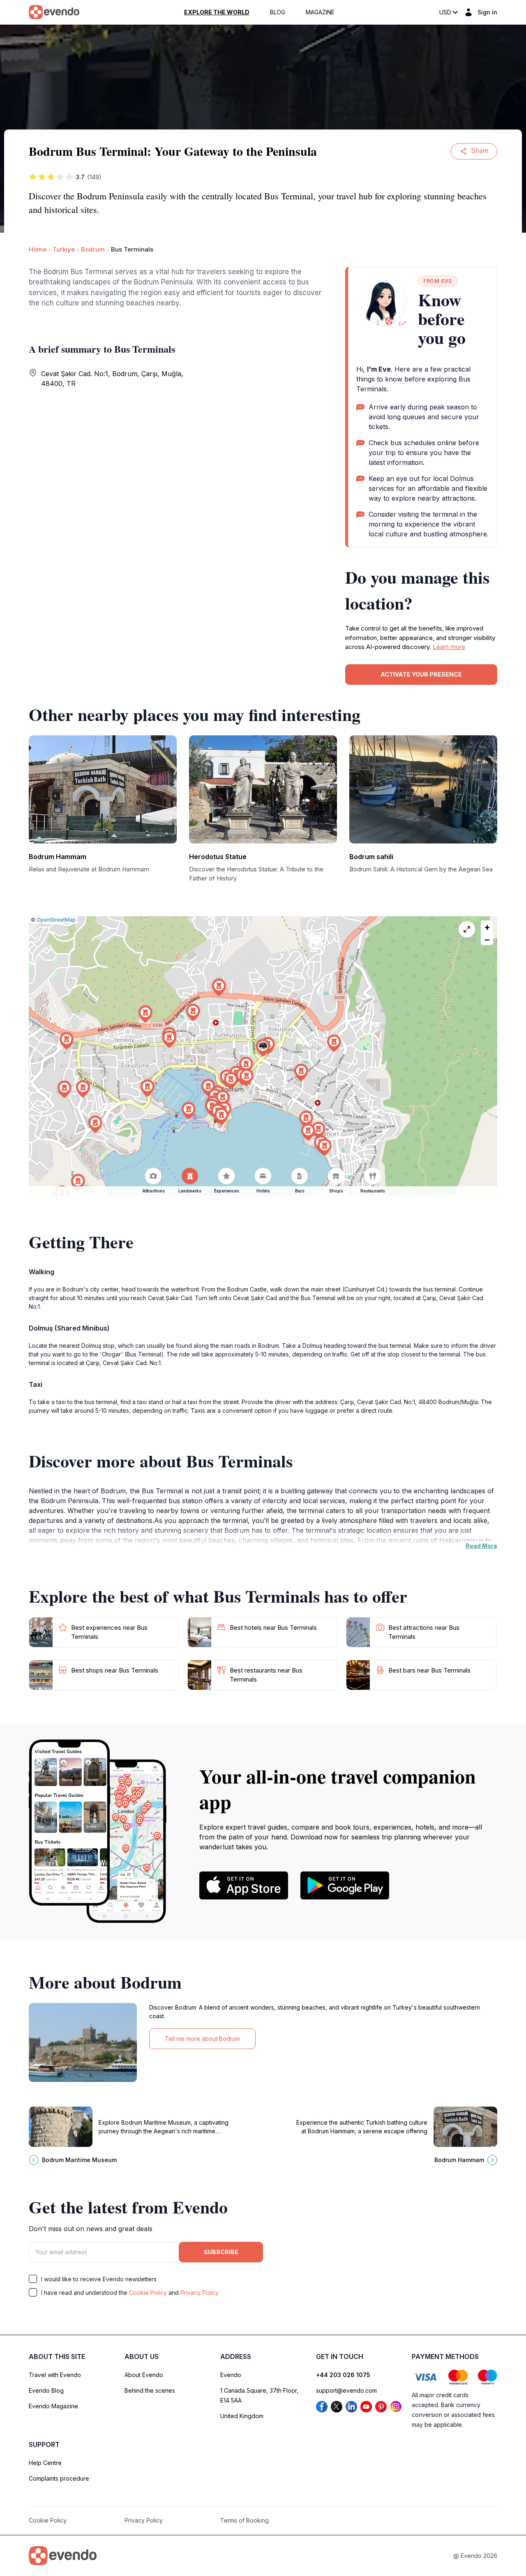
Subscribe (221, 2252)
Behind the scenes (150, 2390)
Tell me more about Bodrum (202, 2039)
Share (480, 151)
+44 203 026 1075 (343, 2375)
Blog (278, 12)
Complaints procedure (59, 2478)
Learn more (449, 647)
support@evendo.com (346, 2390)
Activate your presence (421, 674)
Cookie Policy (148, 2293)
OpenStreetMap (56, 920)
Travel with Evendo (55, 2375)
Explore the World (217, 12)
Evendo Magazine (53, 2406)
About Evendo (144, 2375)
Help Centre (45, 2463)
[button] (263, 1048)
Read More (481, 1546)
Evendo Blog (46, 2390)
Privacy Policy (200, 2293)
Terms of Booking (245, 2520)
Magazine (320, 12)
